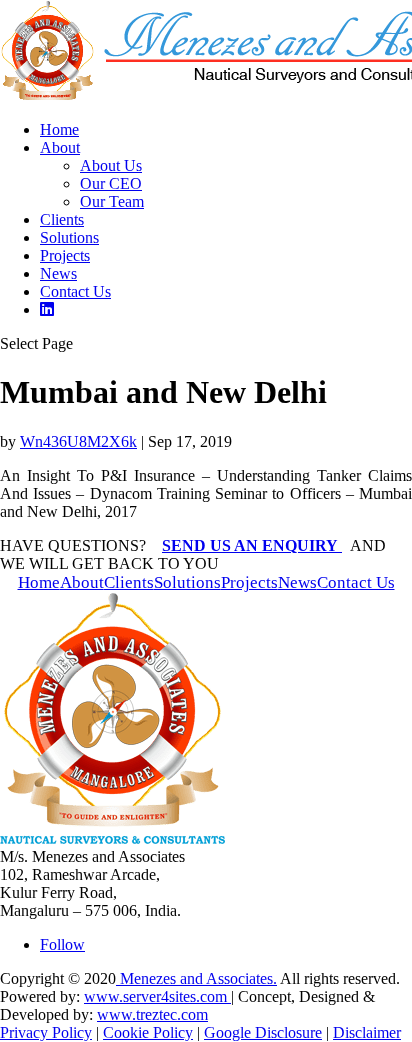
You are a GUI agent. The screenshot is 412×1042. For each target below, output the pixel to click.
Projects (65, 255)
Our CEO (111, 183)
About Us (111, 165)
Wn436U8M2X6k (78, 441)
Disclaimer (367, 1032)
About (60, 147)
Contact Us (75, 291)
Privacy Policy (46, 1032)
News (58, 273)
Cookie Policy (148, 1032)
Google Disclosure (263, 1032)
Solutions (69, 237)
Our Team (112, 201)
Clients (62, 219)
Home (59, 129)
